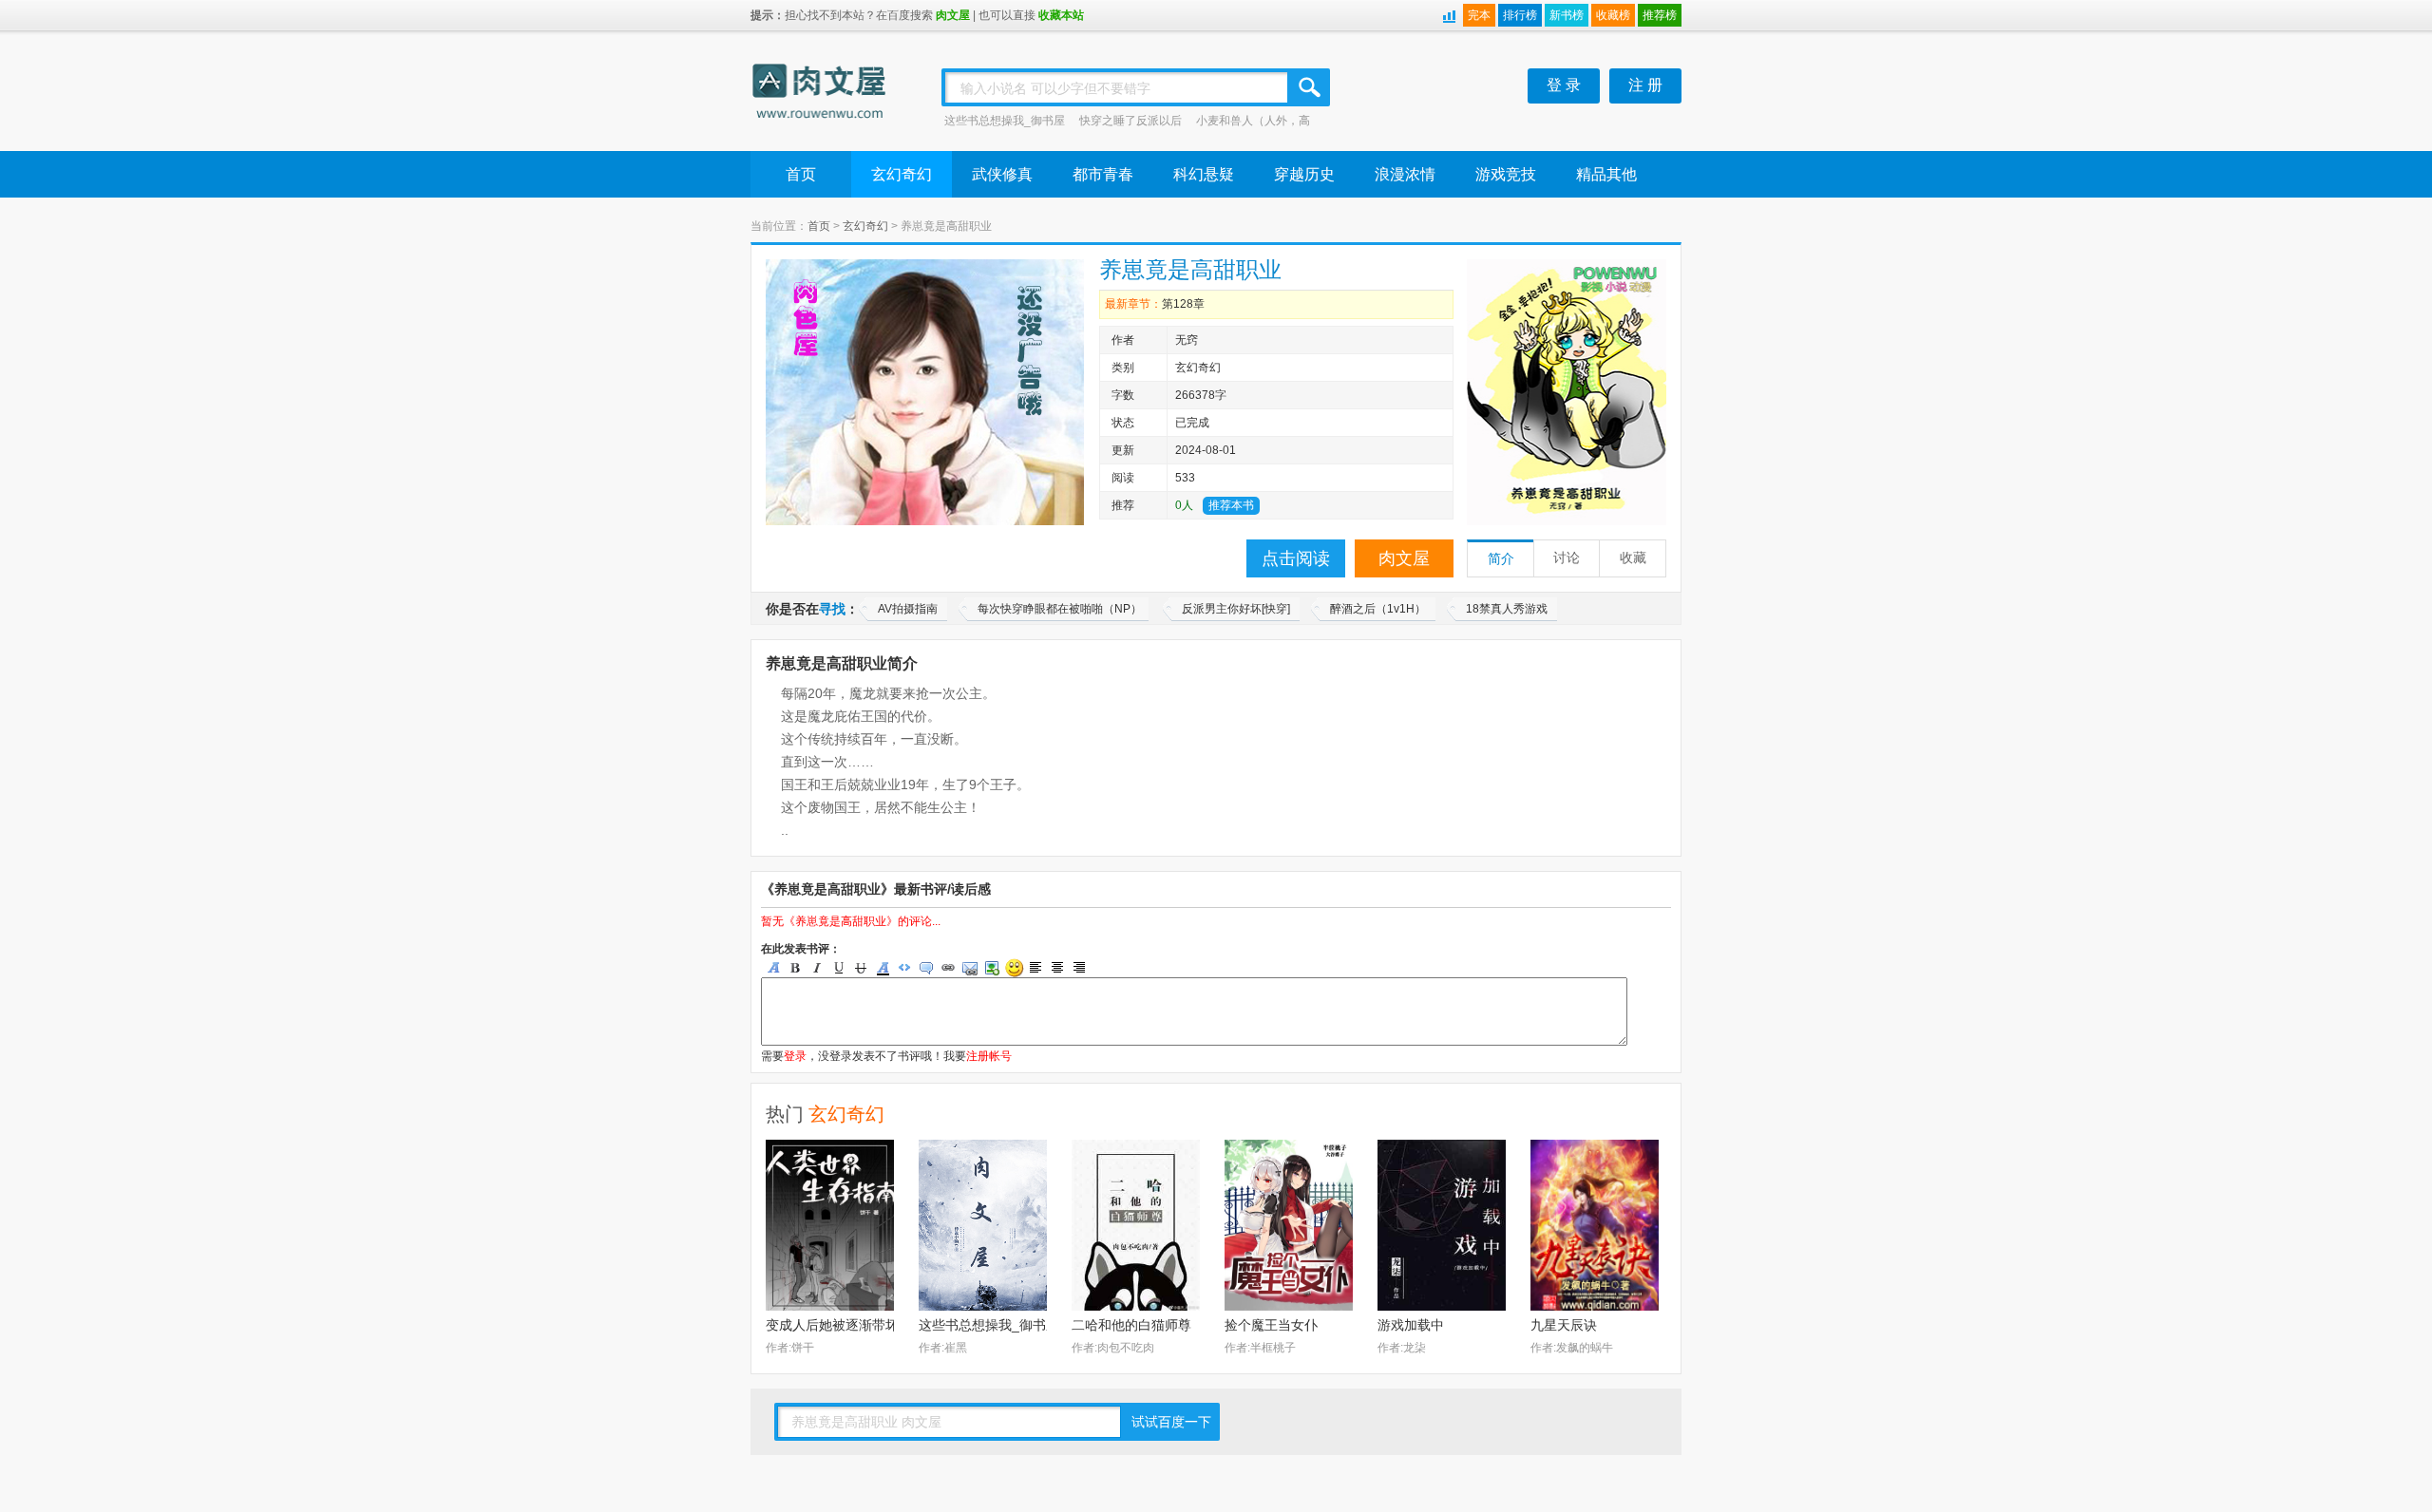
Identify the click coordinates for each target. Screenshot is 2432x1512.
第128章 (1183, 304)
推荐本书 (1231, 505)
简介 (1501, 559)
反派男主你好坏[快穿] (1236, 609)
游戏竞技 (1506, 174)
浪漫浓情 (1405, 174)
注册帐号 (989, 1056)
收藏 (1633, 558)
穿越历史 (1304, 174)
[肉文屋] (820, 94)
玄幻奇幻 (902, 174)
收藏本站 (1061, 15)
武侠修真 (1002, 174)
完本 (1479, 15)
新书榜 (1567, 15)
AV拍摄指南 (908, 609)
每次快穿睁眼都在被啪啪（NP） (1060, 609)
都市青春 (1103, 174)
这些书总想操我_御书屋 (1005, 121)
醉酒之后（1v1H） (1378, 609)
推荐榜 (1660, 15)
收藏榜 (1613, 15)
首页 (801, 174)
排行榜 (1520, 15)
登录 (795, 1056)
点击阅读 (1296, 558)
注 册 (1645, 85)
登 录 (1564, 85)
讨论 (1567, 558)
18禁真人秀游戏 (1507, 609)
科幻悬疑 (1204, 174)
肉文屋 (953, 15)
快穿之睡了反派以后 (1130, 121)
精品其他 (1606, 174)
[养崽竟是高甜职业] (1567, 392)
